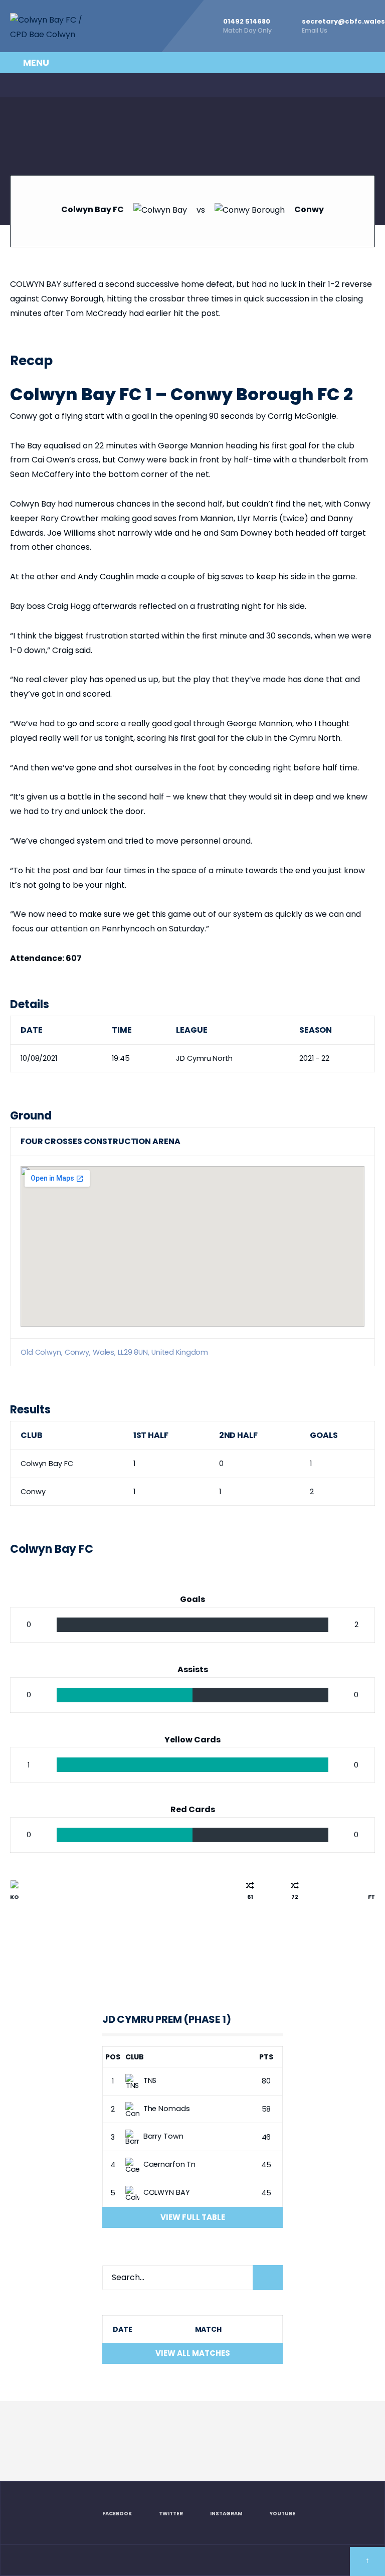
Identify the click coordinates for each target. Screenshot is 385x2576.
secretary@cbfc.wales (343, 26)
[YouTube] (78, 85)
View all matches (193, 2353)
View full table (193, 2217)
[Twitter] (37, 85)
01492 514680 (247, 26)
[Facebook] (16, 85)
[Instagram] (57, 85)
